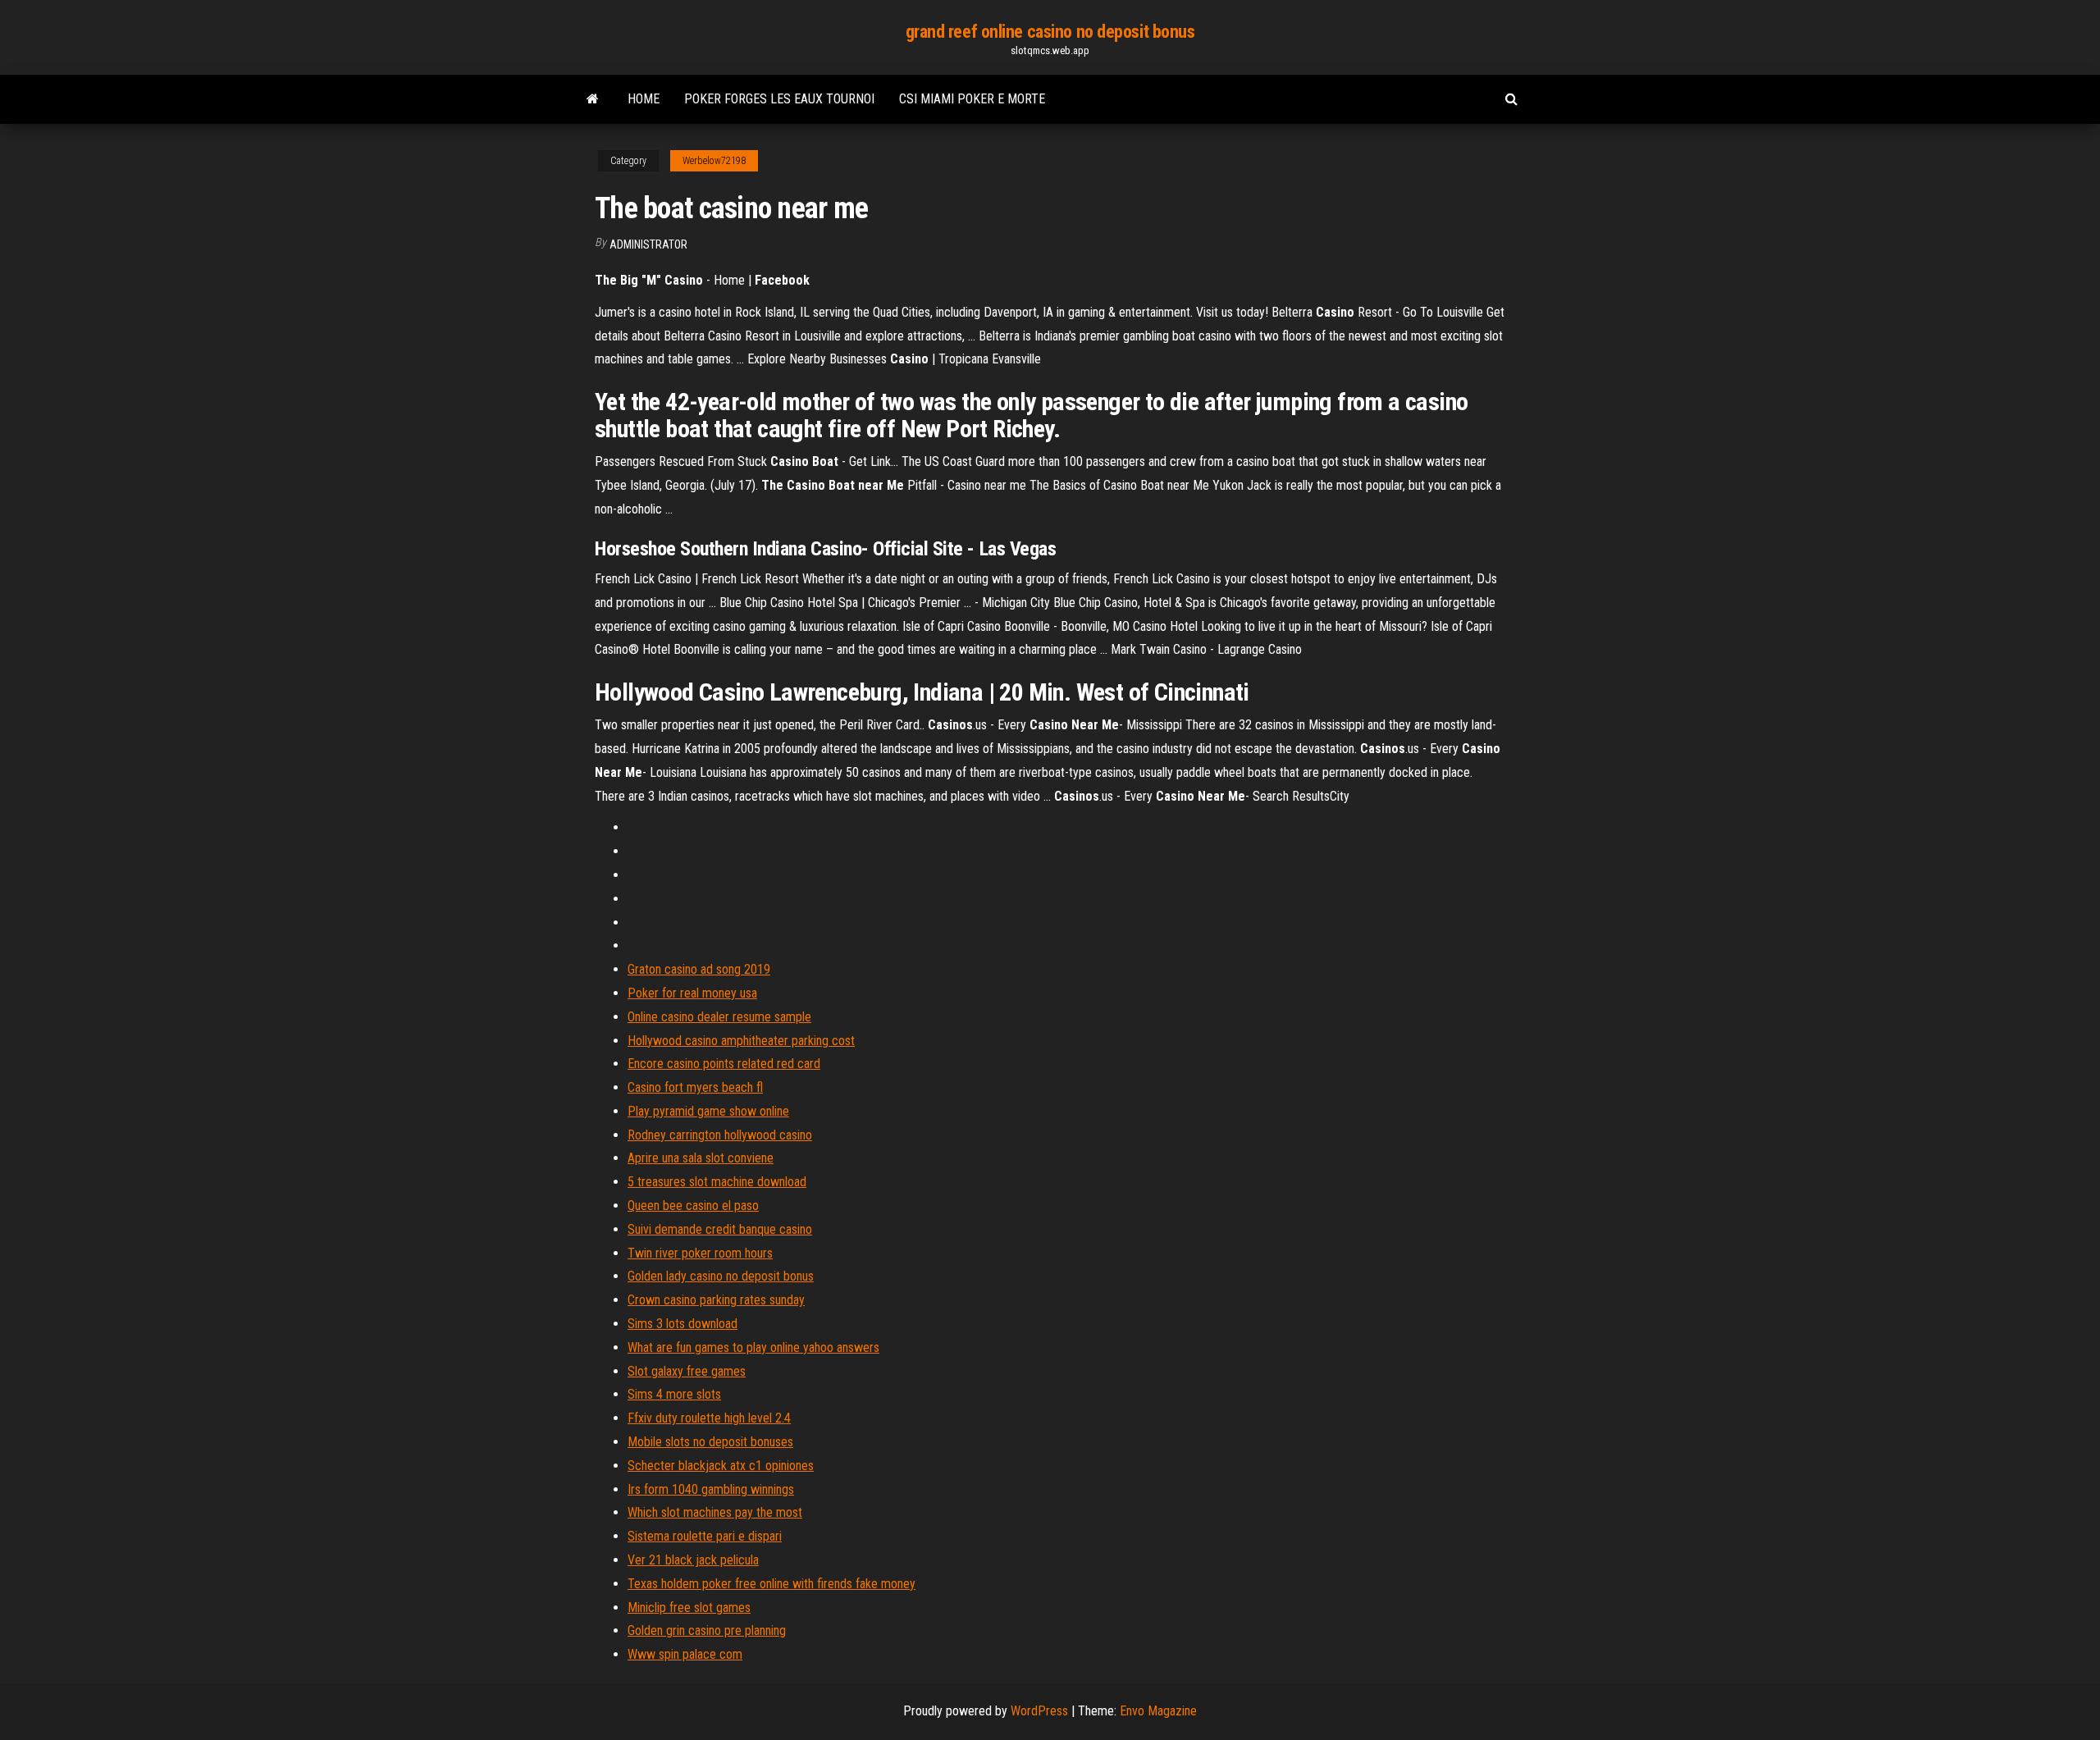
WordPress (1039, 1711)
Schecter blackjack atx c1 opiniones (721, 1466)
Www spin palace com (685, 1654)
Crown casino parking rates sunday (716, 1300)
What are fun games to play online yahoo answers (753, 1347)
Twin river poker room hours (700, 1253)
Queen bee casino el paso (693, 1206)
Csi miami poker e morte (972, 99)
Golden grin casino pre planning (707, 1630)
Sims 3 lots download (682, 1324)
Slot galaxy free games (687, 1371)
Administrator (648, 244)
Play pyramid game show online (708, 1111)
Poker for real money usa (692, 993)
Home (644, 99)
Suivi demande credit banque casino (720, 1229)
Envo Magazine (1158, 1711)
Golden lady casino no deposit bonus (721, 1276)
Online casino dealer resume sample (719, 1017)
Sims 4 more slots (674, 1394)
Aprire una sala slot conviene (701, 1158)
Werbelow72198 (714, 161)
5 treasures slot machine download (717, 1182)
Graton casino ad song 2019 (699, 969)
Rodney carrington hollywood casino (720, 1135)
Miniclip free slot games (689, 1608)
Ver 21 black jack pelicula (693, 1560)
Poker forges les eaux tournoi (779, 99)
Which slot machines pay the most (715, 1512)
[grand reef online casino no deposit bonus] (593, 99)
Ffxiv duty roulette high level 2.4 (709, 1418)
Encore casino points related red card (724, 1064)
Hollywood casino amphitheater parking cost (741, 1041)
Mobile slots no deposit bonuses (710, 1442)
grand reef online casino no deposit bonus (1050, 32)
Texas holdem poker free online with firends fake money (772, 1584)
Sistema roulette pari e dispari (705, 1536)
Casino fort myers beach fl (695, 1087)
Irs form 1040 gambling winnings (711, 1489)
